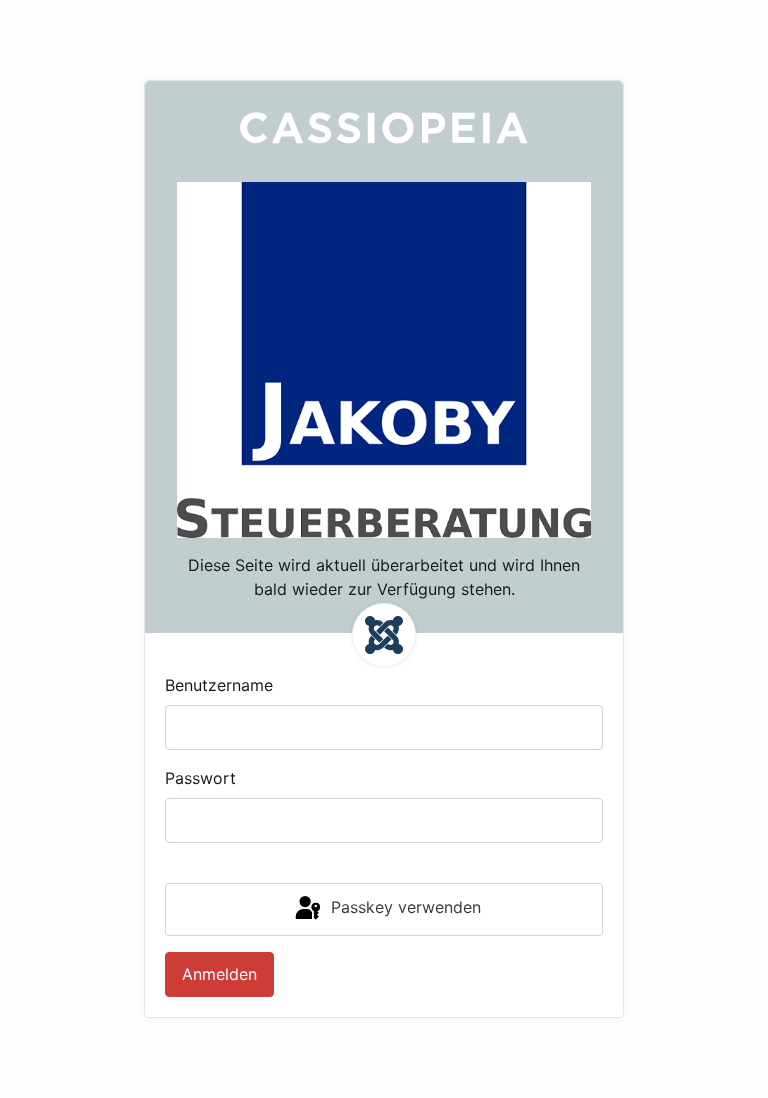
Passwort (200, 778)
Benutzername (219, 685)
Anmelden (219, 974)
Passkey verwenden (403, 908)
